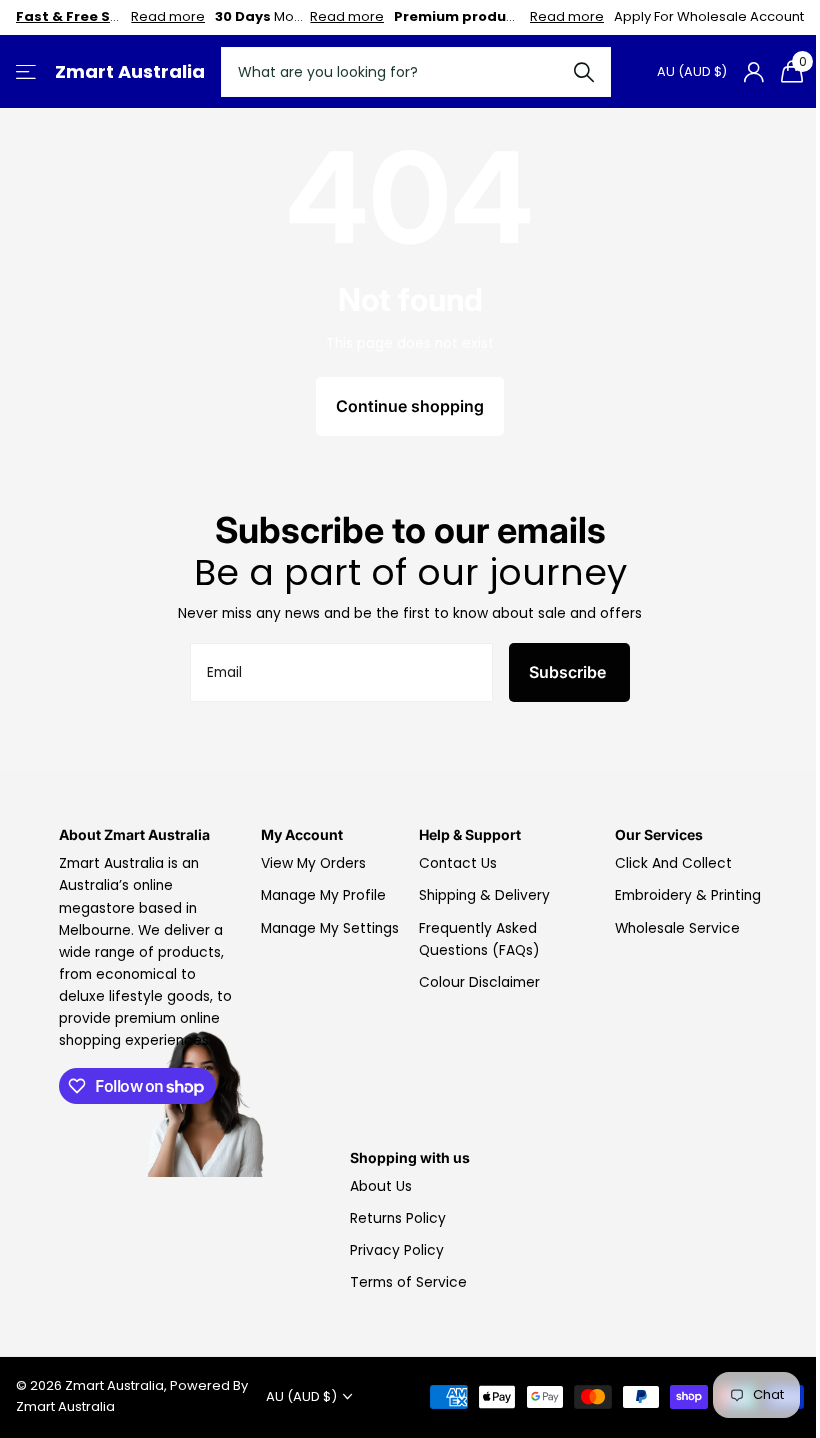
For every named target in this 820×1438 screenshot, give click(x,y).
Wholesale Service (677, 928)
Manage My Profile (323, 895)
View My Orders (313, 863)
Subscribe (569, 672)
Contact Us (458, 863)
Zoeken (583, 72)
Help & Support (470, 834)
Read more (168, 16)
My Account (302, 834)
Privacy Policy (397, 1250)
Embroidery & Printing (688, 895)
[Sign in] (753, 72)
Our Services (659, 834)
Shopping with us (410, 1157)
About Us (381, 1186)
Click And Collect (673, 863)
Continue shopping (410, 406)
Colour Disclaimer (479, 982)
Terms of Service (408, 1282)
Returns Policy (398, 1218)
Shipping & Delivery (484, 895)
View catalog (27, 72)
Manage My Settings (330, 928)
